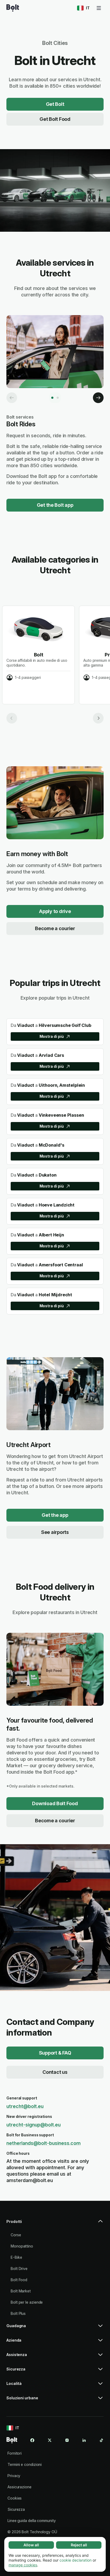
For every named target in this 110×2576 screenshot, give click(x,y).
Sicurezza (16, 2509)
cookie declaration (76, 2560)
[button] (55, 2224)
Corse (16, 2235)
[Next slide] (98, 718)
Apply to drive (55, 911)
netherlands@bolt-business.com (44, 2143)
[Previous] (12, 398)
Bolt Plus (18, 2313)
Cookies (15, 2498)
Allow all (31, 2545)
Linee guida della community (32, 2521)
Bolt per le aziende (27, 2302)
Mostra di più (52, 1036)
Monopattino (22, 2246)
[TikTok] (101, 2440)
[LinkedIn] (84, 2440)
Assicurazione (19, 2487)
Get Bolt (55, 104)
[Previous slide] (12, 718)
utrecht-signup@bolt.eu (34, 2125)
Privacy (14, 2476)
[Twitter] (50, 2440)
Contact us (55, 2072)
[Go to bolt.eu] (13, 8)
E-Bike (16, 2257)
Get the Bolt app (55, 505)
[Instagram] (67, 2440)
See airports (55, 1532)
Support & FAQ (55, 2053)
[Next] (98, 398)
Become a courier (55, 928)
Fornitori (15, 2453)
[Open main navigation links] (99, 8)
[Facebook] (32, 2440)
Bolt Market (21, 2291)
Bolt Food (19, 2280)
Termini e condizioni (25, 2464)
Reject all (79, 2545)
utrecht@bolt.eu (25, 2106)
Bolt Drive (19, 2268)
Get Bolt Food (55, 119)
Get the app (55, 1515)
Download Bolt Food (55, 1803)
